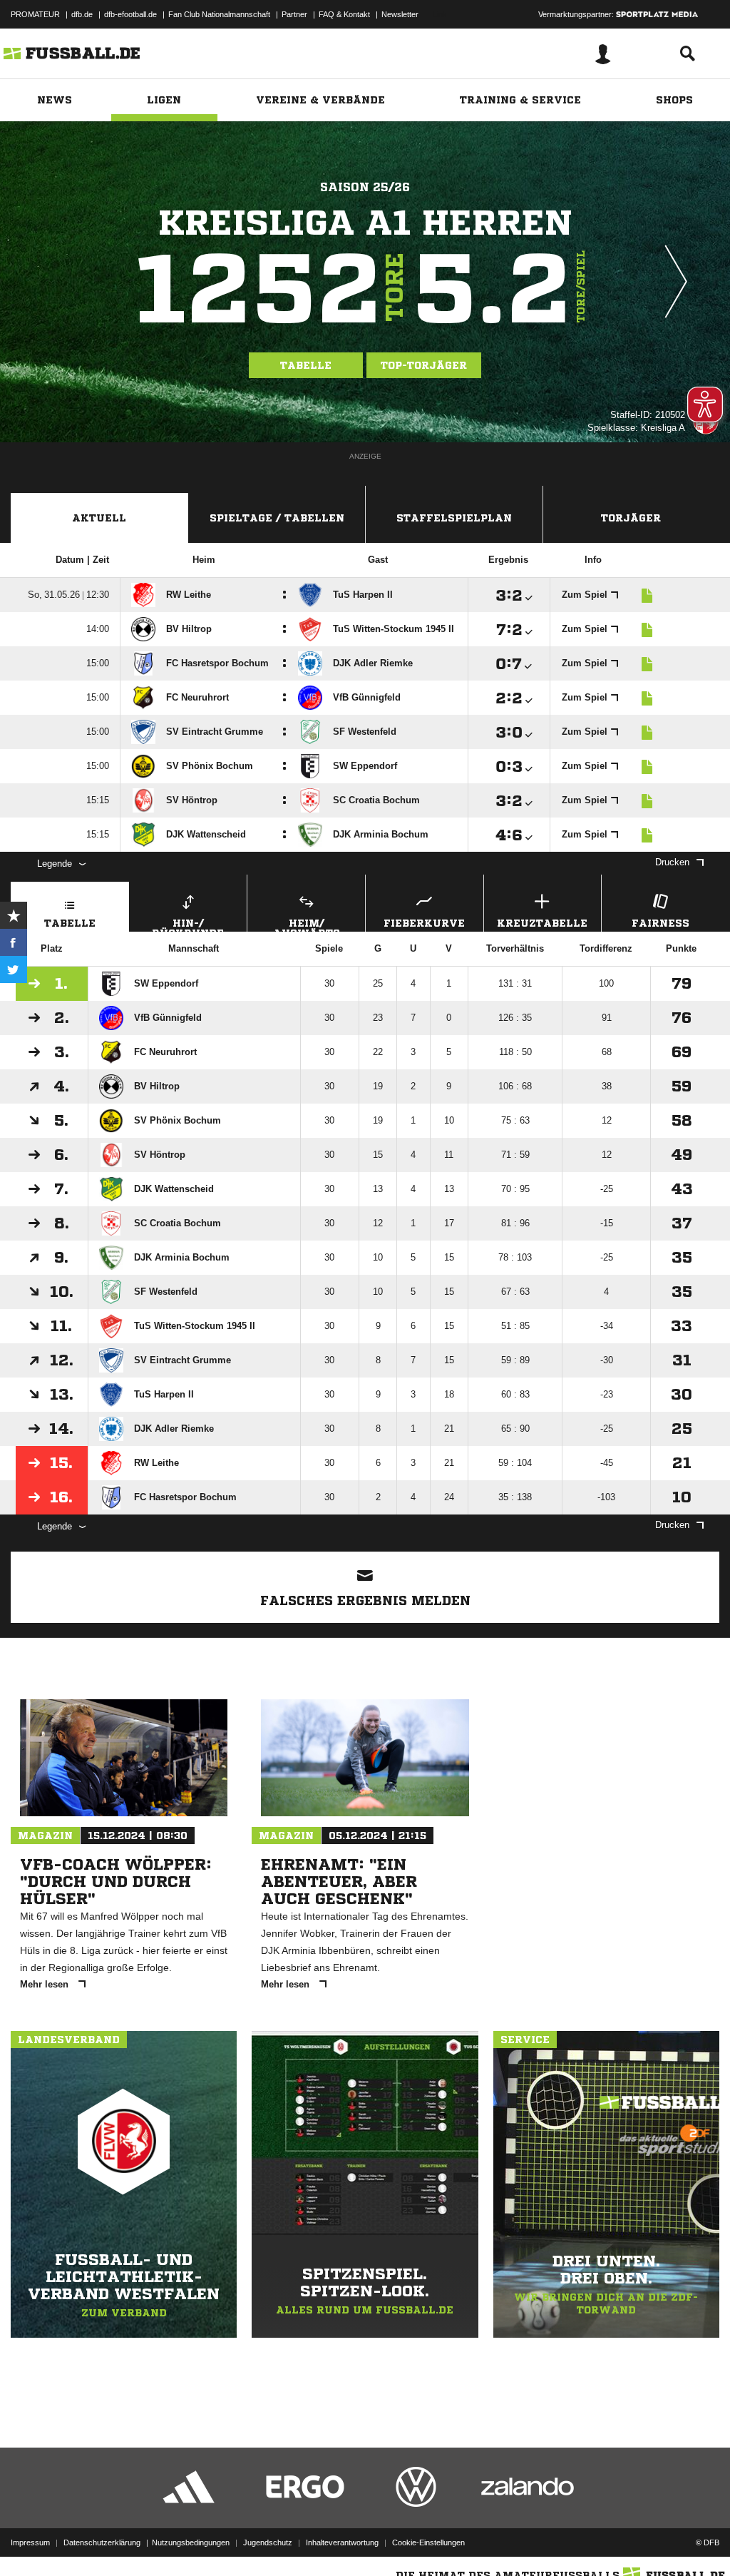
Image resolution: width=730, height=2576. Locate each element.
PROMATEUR (35, 14)
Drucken (672, 862)
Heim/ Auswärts (307, 925)
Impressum (30, 2542)
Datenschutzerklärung (102, 2542)
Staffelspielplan (454, 518)
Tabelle (306, 365)
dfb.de (82, 14)
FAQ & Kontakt (344, 14)
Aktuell (99, 518)
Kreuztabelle (542, 923)
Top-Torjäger (424, 365)
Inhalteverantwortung (342, 2542)
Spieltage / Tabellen (277, 518)
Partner (294, 14)
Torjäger (631, 518)
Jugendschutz (268, 2542)
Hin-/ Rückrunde (188, 925)
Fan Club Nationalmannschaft (219, 14)
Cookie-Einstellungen (428, 2542)
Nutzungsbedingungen (191, 2542)
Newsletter (400, 14)
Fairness (660, 923)
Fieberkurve (424, 923)
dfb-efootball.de (130, 14)
